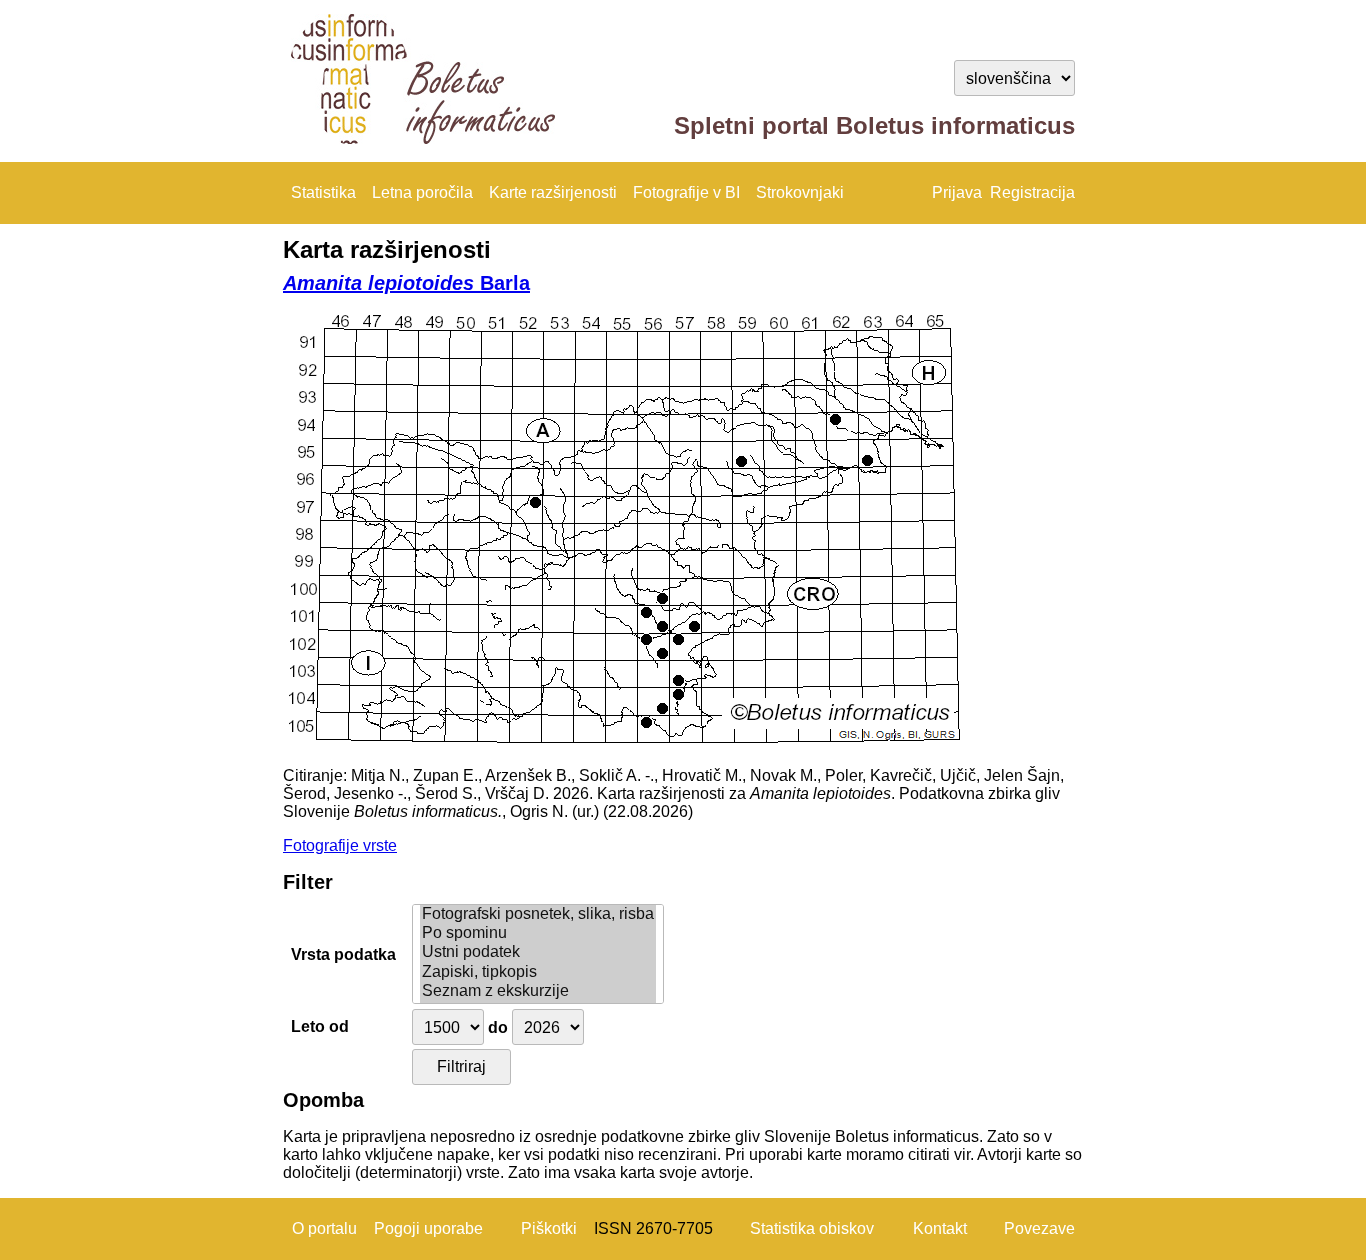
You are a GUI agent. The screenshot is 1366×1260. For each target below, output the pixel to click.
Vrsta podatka (343, 954)
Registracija (1032, 192)
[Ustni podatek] (538, 952)
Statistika (323, 192)
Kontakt (940, 1228)
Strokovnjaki (800, 192)
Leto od (320, 1026)
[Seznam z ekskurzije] (538, 991)
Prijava (957, 192)
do (498, 1027)
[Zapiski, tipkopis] (538, 972)
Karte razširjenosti (553, 192)
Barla (406, 283)
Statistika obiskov (812, 1228)
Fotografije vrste (340, 845)
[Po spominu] (538, 933)
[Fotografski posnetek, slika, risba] (538, 914)
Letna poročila (422, 192)
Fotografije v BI (686, 192)
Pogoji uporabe (428, 1228)
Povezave (1039, 1228)
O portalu (324, 1228)
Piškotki (549, 1228)
